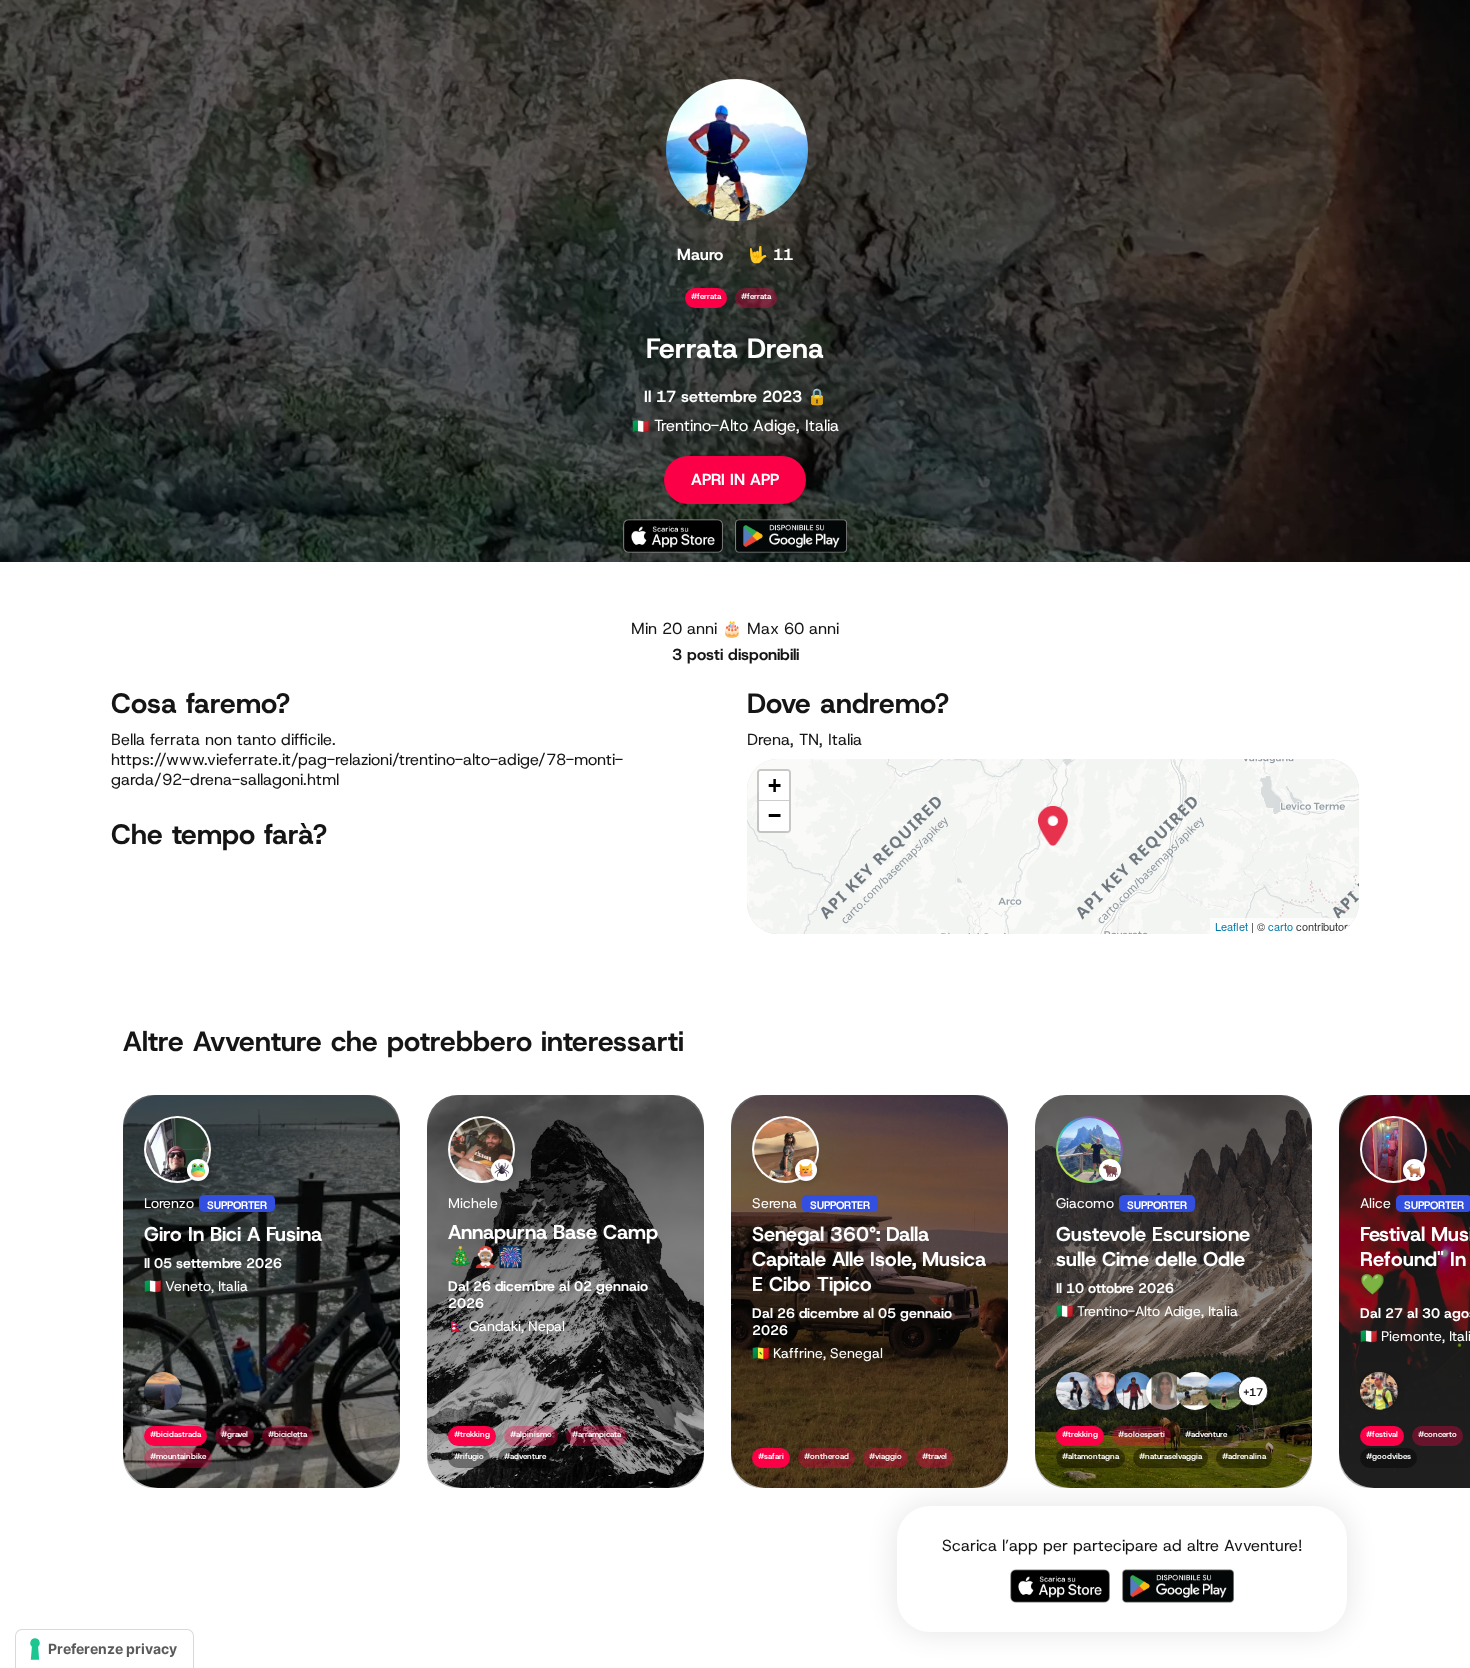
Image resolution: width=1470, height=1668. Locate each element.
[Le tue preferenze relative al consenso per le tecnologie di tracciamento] (104, 1649)
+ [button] (774, 785)
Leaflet (1231, 926)
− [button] (774, 815)
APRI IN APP (735, 479)
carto (1280, 926)
